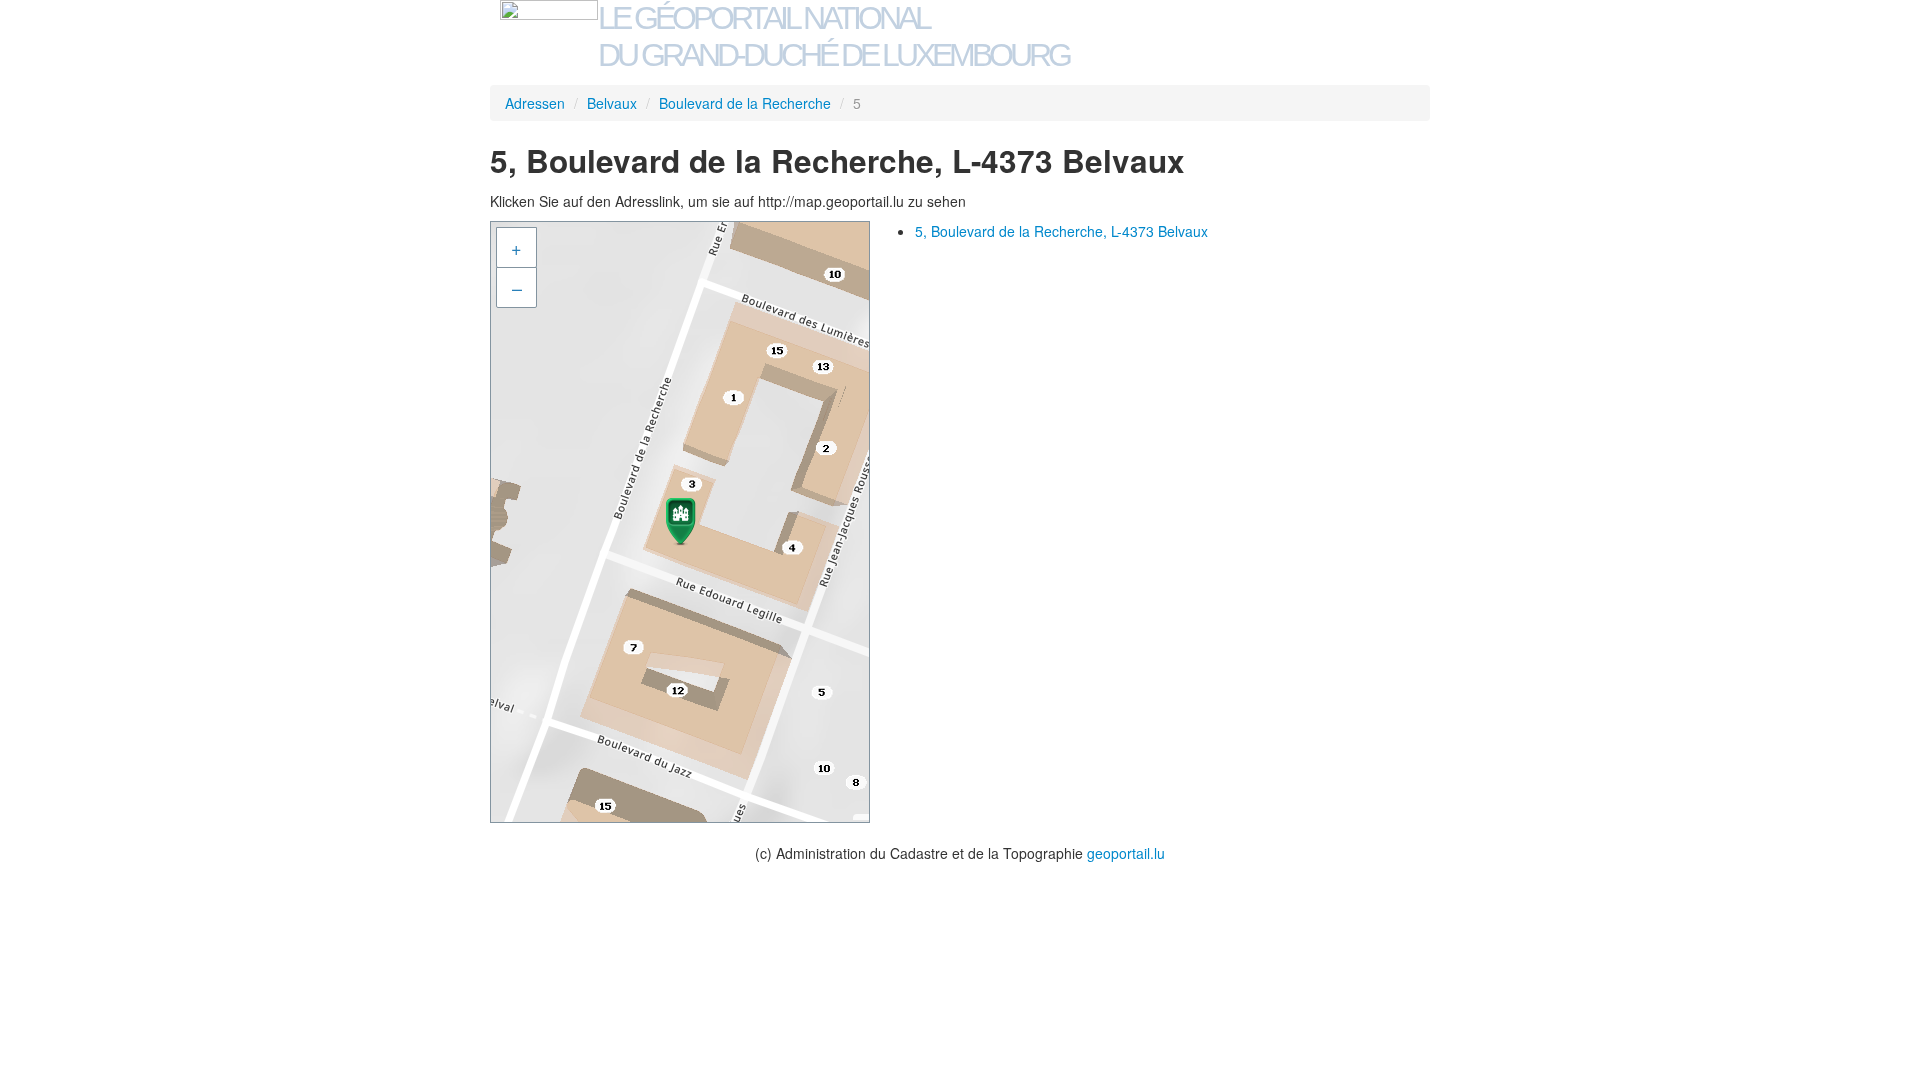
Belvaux (612, 103)
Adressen (535, 103)
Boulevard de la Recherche (745, 103)
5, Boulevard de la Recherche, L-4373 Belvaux (1061, 231)
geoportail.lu (1126, 853)
